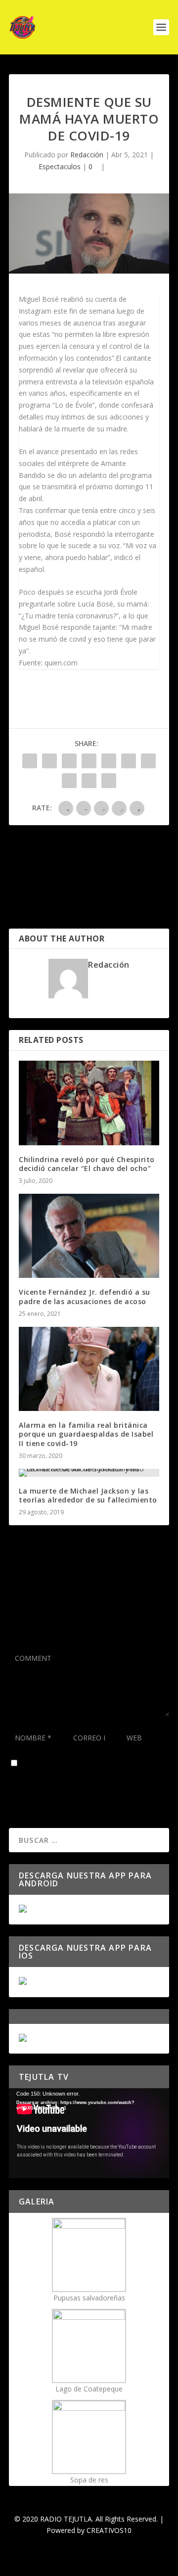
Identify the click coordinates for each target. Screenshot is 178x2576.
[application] (89, 2133)
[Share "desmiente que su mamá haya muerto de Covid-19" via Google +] (69, 761)
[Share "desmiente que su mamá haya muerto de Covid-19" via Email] (89, 781)
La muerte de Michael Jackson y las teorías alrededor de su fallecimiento (88, 1495)
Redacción (87, 155)
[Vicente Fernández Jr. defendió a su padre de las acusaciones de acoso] (89, 1236)
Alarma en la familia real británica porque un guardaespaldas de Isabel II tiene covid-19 (86, 1434)
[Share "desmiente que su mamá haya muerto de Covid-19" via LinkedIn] (129, 761)
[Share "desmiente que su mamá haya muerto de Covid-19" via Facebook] (30, 761)
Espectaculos (60, 166)
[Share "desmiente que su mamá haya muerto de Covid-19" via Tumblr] (89, 761)
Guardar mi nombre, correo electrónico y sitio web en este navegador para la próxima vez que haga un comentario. (88, 1771)
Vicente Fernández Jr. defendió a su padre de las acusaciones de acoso (85, 1296)
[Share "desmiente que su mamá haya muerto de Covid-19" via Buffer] (148, 761)
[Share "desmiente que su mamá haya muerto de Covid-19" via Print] (109, 781)
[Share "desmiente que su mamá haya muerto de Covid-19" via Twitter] (49, 761)
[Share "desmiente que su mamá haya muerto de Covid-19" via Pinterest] (109, 761)
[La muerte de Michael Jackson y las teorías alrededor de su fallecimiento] (89, 1473)
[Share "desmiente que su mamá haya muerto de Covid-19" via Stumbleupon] (69, 781)
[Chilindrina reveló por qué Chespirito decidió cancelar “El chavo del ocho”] (89, 1103)
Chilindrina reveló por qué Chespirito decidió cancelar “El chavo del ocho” (87, 1164)
